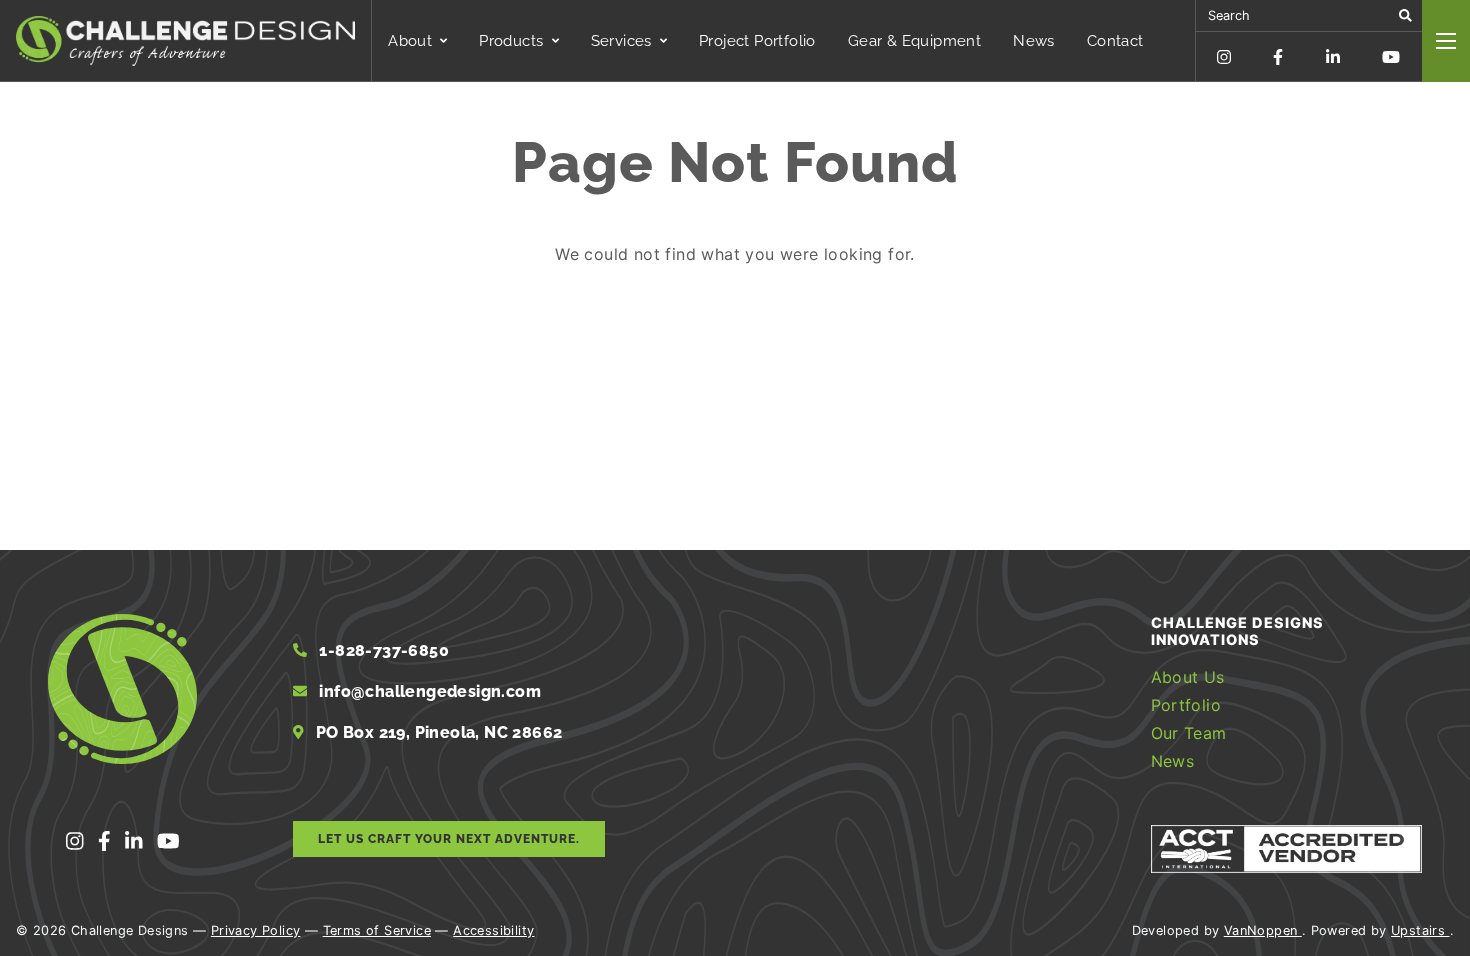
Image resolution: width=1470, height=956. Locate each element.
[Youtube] (1391, 57)
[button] (1405, 15)
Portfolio (1186, 705)
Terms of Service (377, 930)
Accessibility (493, 930)
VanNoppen (1263, 930)
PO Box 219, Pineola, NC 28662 (437, 732)
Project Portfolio (757, 41)
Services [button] (621, 41)
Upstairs (1420, 930)
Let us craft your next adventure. (449, 839)
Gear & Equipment (914, 41)
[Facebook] (1278, 57)
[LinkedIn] (1333, 57)
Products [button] (511, 41)
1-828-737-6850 (382, 650)
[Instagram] (1224, 57)
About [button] (410, 41)
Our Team (1189, 733)
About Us (1188, 677)
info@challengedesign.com (430, 691)
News (1034, 41)
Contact (1115, 41)
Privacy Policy (256, 930)
